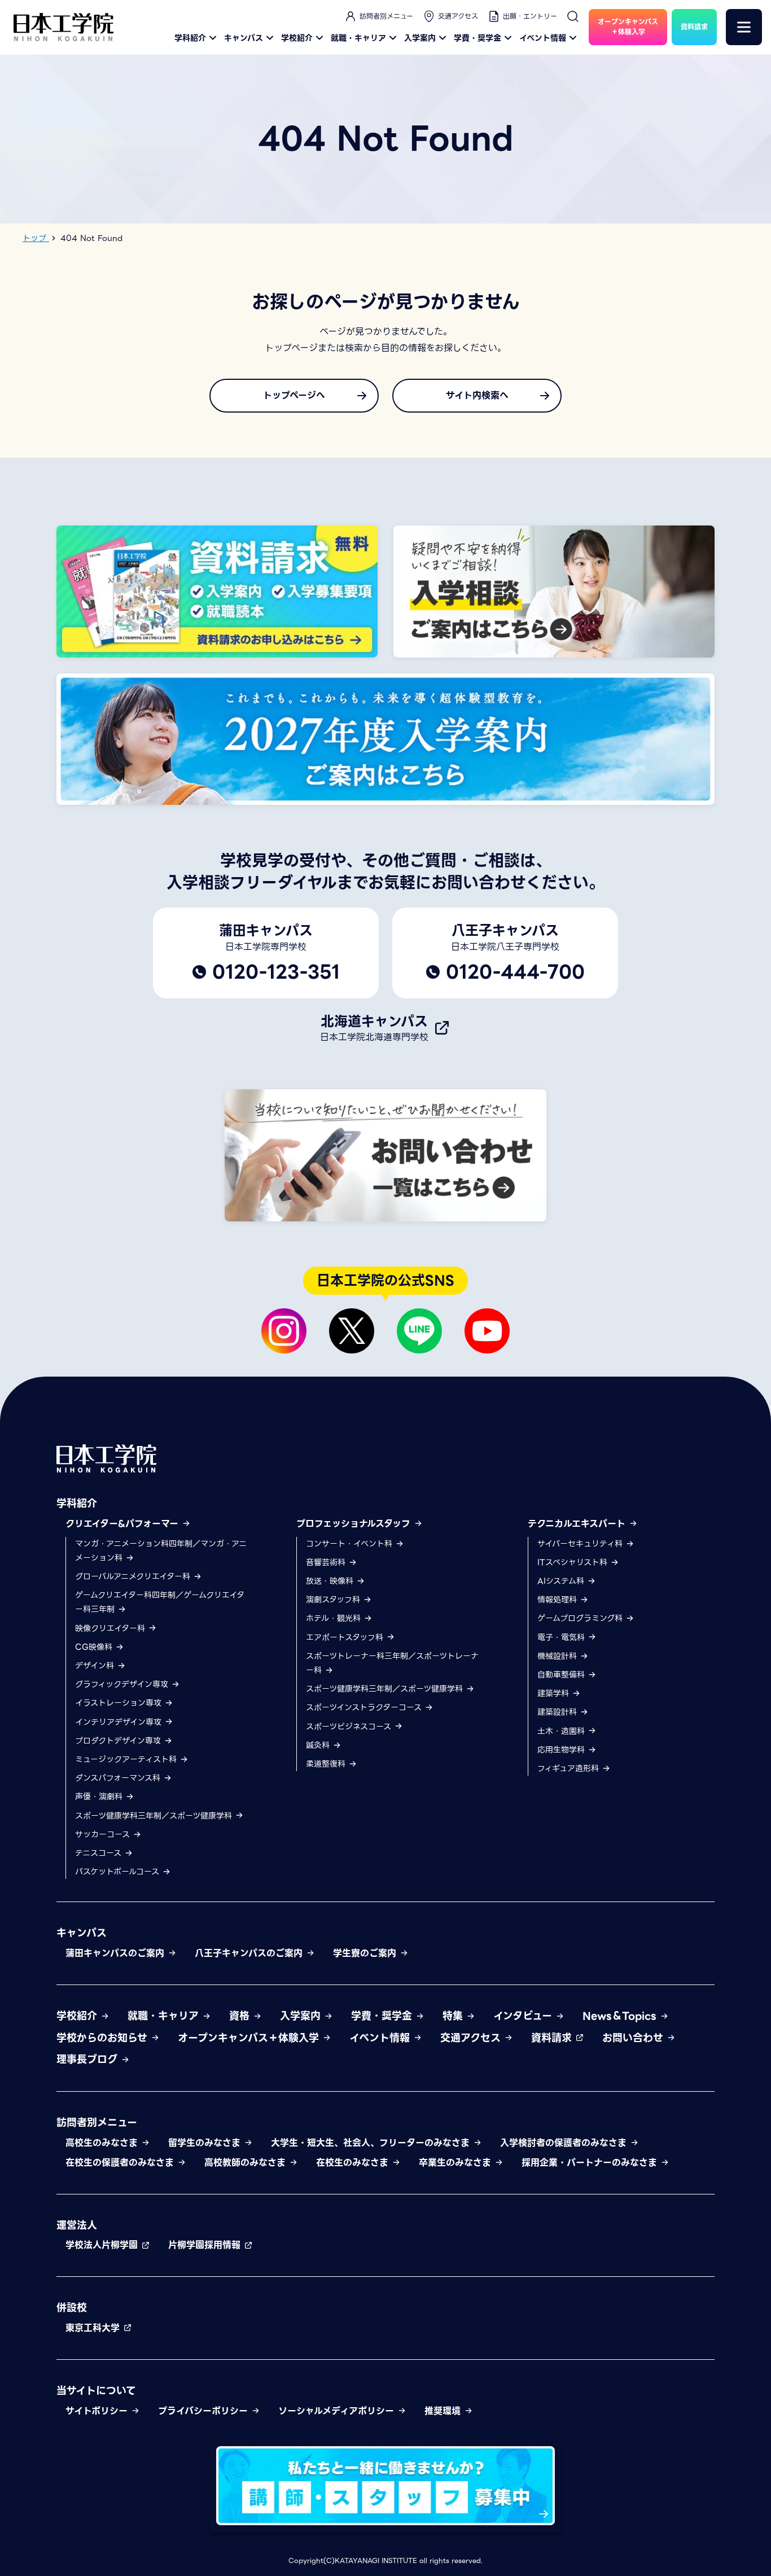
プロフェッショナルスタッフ (355, 1524)
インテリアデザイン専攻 (120, 1722)
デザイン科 (96, 1666)
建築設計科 (558, 1712)
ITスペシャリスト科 (574, 1562)
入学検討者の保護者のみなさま (565, 2143)
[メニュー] (744, 27)
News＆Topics (621, 2016)
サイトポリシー (98, 2411)
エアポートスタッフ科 (346, 1637)
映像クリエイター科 (111, 1628)
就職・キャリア (358, 38)
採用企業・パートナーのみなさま (591, 2163)
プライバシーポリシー (205, 2411)
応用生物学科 (562, 1750)
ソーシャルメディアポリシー (338, 2411)
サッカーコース (104, 1834)
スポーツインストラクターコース (365, 1707)
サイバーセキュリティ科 (581, 1544)
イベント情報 (543, 38)
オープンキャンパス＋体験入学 (250, 2038)
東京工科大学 (94, 2328)
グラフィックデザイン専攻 (123, 1684)
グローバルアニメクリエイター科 (134, 1576)
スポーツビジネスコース (350, 1727)
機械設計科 (558, 1656)
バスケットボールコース (119, 1872)
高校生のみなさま (103, 2143)
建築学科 (555, 1693)
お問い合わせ (634, 2038)
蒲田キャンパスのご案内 (117, 1953)
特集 (454, 2016)
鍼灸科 (319, 1745)
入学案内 (420, 38)
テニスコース (100, 1853)
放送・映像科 (331, 1581)
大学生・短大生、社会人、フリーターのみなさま (372, 2143)
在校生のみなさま (354, 2163)
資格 (241, 2016)
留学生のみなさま (206, 2143)
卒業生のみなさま (457, 2163)
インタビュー (524, 2016)
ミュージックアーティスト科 (127, 1759)
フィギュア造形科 (570, 1768)
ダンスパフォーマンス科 (119, 1778)
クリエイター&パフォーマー (124, 1524)
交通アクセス (458, 16)
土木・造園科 (562, 1731)
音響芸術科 (327, 1562)
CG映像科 (95, 1647)
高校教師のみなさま (247, 2163)
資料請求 (553, 2038)
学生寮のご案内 (366, 1953)
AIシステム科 (562, 1581)
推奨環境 (444, 2411)
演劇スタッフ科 (334, 1600)
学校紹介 (297, 38)
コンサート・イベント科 (351, 1544)
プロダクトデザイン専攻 (119, 1741)
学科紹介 (190, 38)
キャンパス (244, 38)
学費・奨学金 (478, 38)
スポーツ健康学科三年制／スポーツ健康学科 (155, 1816)
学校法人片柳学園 (103, 2245)
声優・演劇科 (100, 1797)
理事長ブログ (89, 2059)
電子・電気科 (562, 1637)
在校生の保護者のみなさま (121, 2163)
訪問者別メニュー (386, 16)
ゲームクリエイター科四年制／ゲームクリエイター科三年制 (160, 1602)
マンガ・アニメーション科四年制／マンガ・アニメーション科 (161, 1551)
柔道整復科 (327, 1764)
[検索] (573, 16)
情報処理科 (558, 1600)
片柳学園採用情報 (206, 2245)
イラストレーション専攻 (120, 1703)
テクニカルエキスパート (578, 1524)
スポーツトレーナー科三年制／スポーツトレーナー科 (392, 1663)
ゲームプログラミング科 (581, 1618)
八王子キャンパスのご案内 (250, 1953)
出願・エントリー (530, 16)
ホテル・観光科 (335, 1618)
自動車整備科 (562, 1675)
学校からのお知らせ (104, 2038)
